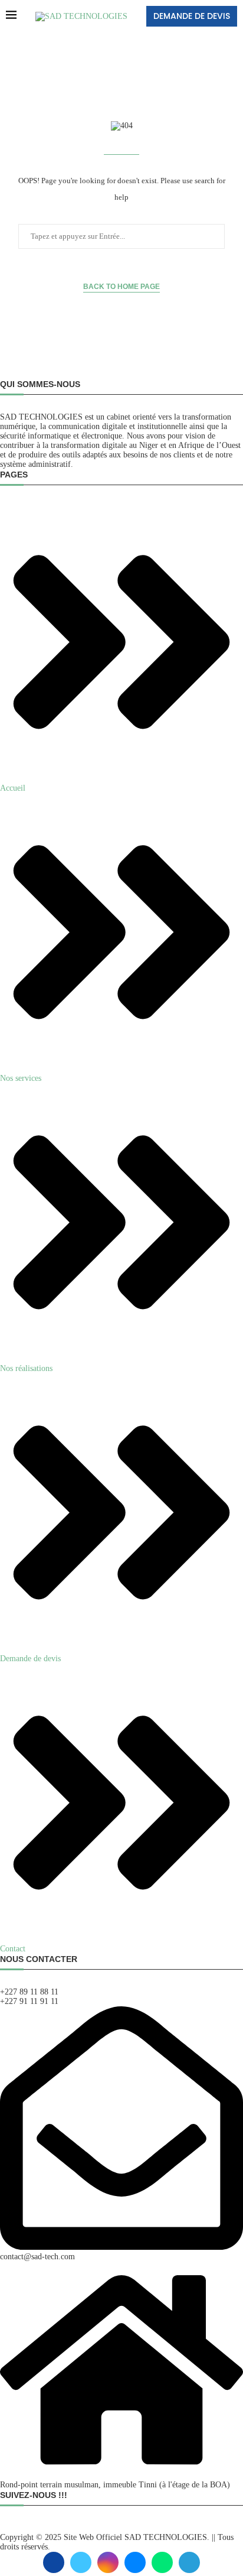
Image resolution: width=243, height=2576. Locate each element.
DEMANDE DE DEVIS (192, 16)
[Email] (135, 2562)
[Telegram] (189, 2562)
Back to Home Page (121, 287)
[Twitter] (81, 2562)
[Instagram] (108, 2562)
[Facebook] (54, 2562)
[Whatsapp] (162, 2562)
